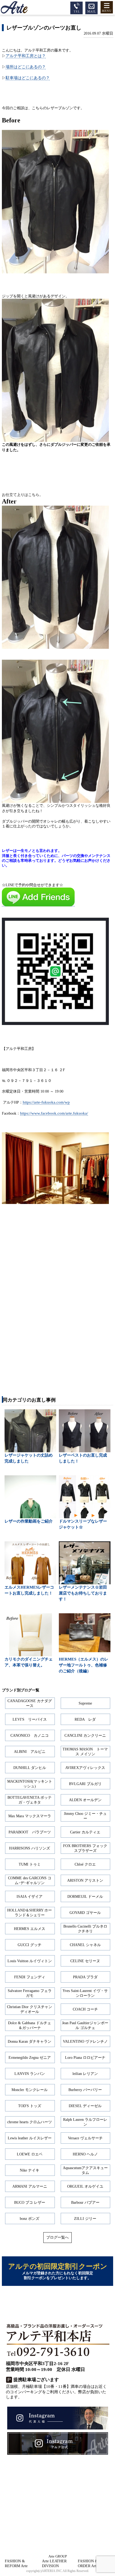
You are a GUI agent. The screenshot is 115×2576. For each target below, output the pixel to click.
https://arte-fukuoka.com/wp (46, 1102)
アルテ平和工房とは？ (26, 56)
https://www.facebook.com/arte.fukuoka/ (54, 1113)
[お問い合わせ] (91, 7)
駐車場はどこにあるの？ (28, 78)
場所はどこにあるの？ (26, 67)
